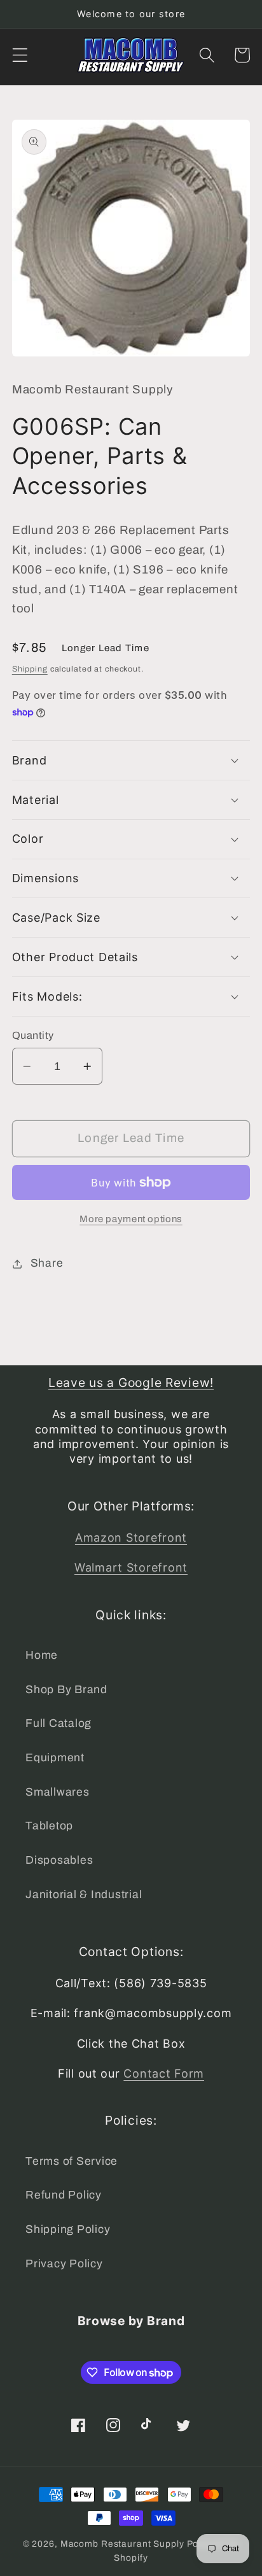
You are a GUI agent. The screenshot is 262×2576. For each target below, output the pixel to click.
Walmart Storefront (131, 1567)
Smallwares (58, 1792)
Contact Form (164, 2073)
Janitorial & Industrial (84, 1895)
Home (42, 1655)
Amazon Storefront (131, 1538)
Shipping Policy (68, 2229)
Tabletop (49, 1826)
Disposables (59, 1860)
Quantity (33, 1035)
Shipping (30, 669)
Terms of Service (72, 2161)
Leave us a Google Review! (131, 1383)
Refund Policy (64, 2195)
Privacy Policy (64, 2264)
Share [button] (47, 1263)
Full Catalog (59, 1723)
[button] (20, 55)
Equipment (55, 1758)
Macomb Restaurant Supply (122, 2544)
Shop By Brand (66, 1690)
